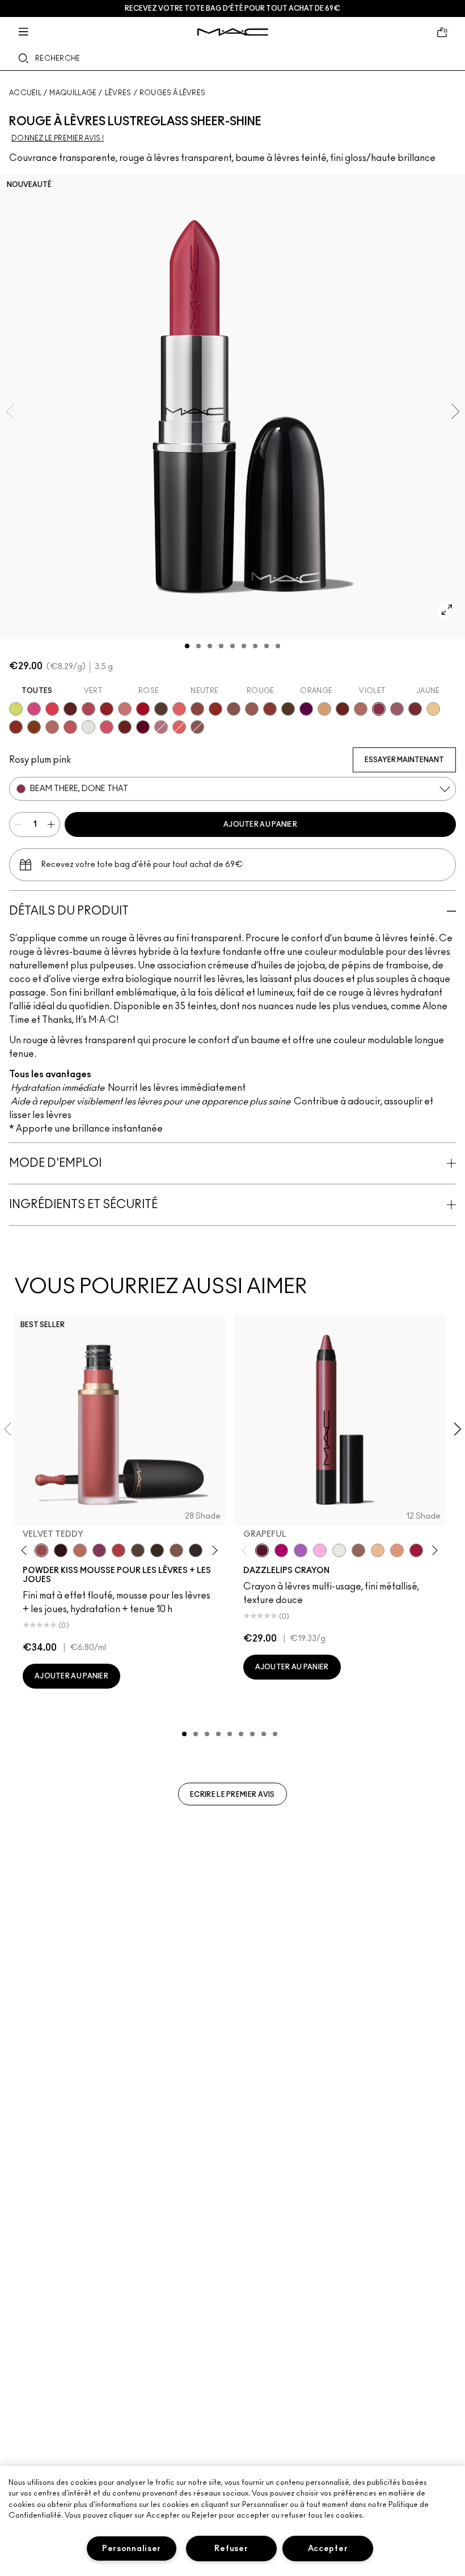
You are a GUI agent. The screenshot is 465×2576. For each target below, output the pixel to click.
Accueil (25, 93)
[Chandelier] (397, 1550)
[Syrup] (397, 709)
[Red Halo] (416, 1550)
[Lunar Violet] (301, 1550)
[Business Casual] (270, 709)
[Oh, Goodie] (179, 727)
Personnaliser (132, 2549)
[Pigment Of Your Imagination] (88, 709)
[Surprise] (88, 727)
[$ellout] (125, 709)
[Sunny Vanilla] (433, 709)
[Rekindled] (196, 1550)
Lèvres (118, 93)
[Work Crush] (215, 709)
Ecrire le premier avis (232, 1795)
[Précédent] (26, 1550)
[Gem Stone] (358, 1550)
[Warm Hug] (80, 1550)
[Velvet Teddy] (41, 1550)
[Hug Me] (252, 709)
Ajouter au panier (260, 824)
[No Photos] (34, 709)
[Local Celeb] (16, 727)
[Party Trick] (324, 709)
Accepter (328, 2549)
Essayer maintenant (404, 760)
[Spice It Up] (343, 709)
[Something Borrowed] (99, 1550)
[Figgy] (306, 709)
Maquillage (73, 93)
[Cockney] (143, 709)
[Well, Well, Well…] (361, 709)
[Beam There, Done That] (379, 709)
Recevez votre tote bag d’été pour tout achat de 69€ (232, 8)
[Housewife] (70, 709)
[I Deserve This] (288, 709)
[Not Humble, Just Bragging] (161, 727)
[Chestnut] (157, 1550)
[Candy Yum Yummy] (281, 1550)
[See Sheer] (70, 727)
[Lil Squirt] (16, 709)
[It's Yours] (143, 727)
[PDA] (125, 727)
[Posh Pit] (197, 709)
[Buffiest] (138, 1550)
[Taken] (176, 1550)
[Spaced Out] (320, 1550)
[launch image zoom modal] (447, 610)
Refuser (231, 2549)
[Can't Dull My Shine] (34, 727)
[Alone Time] (197, 727)
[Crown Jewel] (339, 1550)
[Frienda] (107, 727)
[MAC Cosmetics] (233, 32)
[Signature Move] (234, 709)
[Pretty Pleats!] (61, 1550)
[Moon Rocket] (378, 1550)
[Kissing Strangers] (415, 709)
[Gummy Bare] (52, 709)
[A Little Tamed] (119, 1550)
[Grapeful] (262, 1550)
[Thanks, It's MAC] (52, 727)
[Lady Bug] (107, 709)
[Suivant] (212, 1550)
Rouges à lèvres (173, 93)
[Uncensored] (161, 709)
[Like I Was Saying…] (179, 709)
